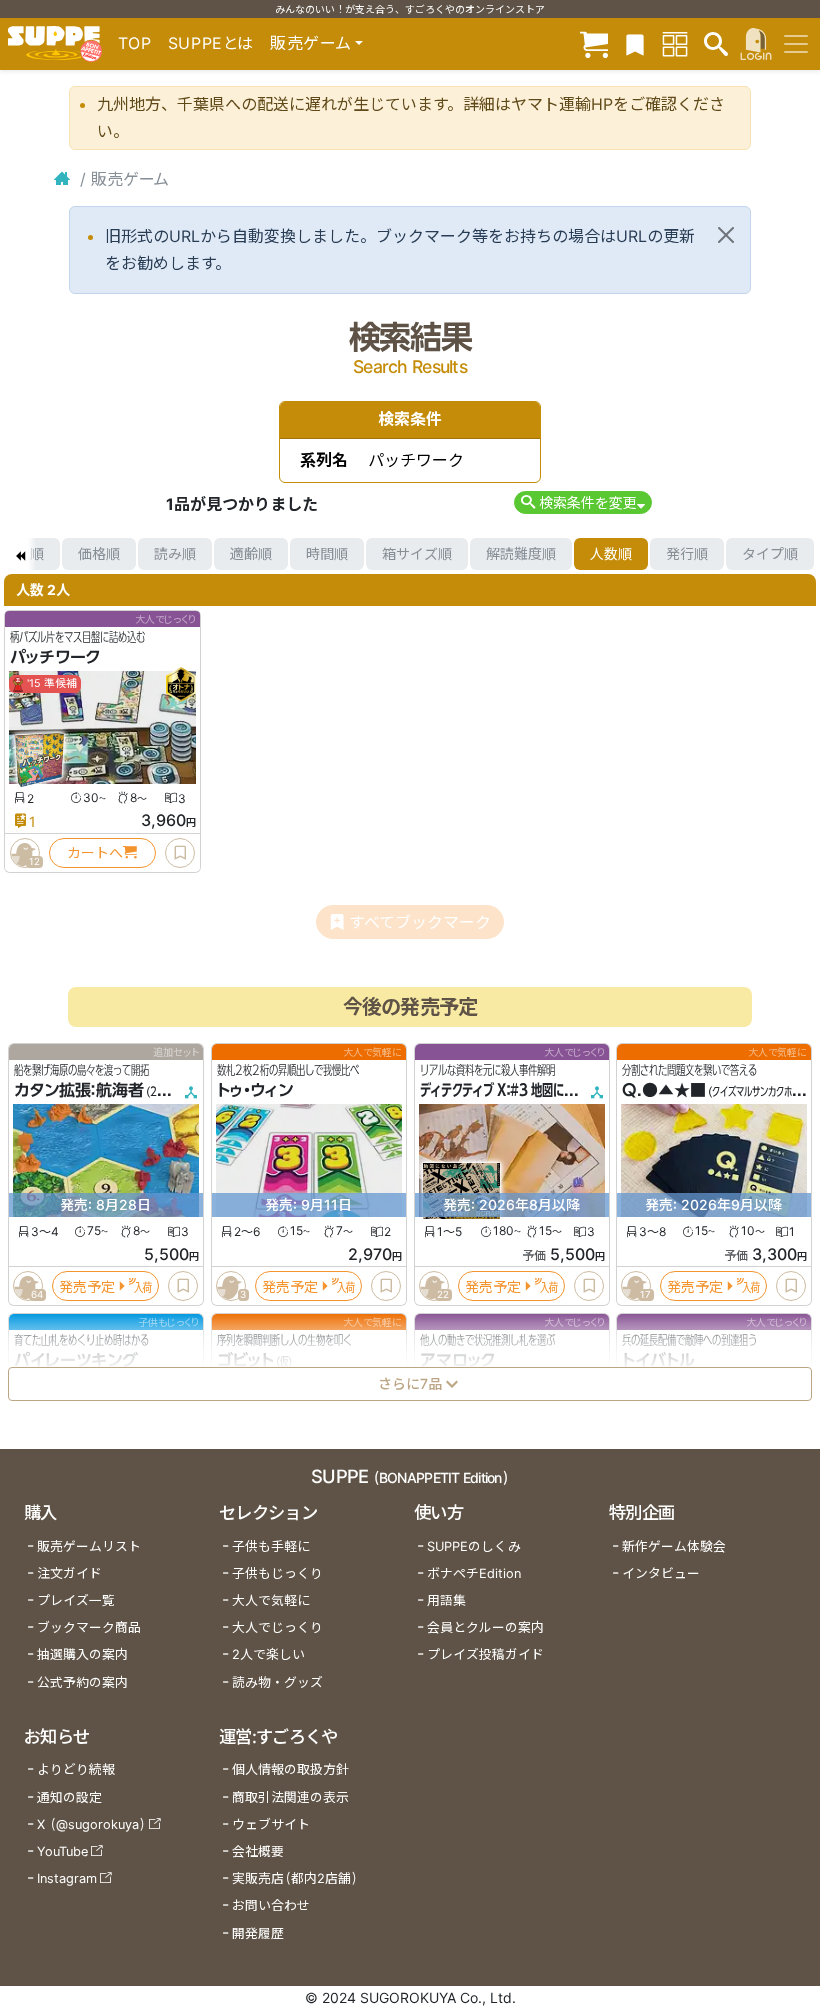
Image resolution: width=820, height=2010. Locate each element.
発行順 (687, 553)
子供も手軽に (271, 1546)
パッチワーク (55, 657)
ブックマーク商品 (89, 1627)
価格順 (99, 553)
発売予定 (87, 1285)
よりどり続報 (76, 1769)
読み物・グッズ (277, 1682)
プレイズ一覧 (76, 1600)
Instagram (67, 1878)
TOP (135, 43)
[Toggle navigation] (796, 44)
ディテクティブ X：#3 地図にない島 (508, 1090)
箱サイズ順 (417, 553)
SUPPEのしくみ (474, 1546)
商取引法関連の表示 (290, 1797)
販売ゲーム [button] (310, 43)
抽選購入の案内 (82, 1654)
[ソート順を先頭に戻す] (20, 554)
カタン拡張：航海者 (79, 1090)
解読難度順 (521, 553)
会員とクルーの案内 (485, 1627)
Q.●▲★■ (664, 1090)
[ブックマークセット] (635, 43)
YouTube (62, 1851)
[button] (582, 502)
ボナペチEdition (474, 1573)
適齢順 (251, 553)
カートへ (95, 852)
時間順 (327, 553)
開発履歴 (258, 1933)
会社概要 (258, 1851)
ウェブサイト (271, 1824)
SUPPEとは (211, 43)
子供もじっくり (277, 1573)
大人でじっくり (277, 1627)
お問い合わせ (271, 1905)
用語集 (446, 1600)
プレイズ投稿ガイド (485, 1654)
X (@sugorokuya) (91, 1824)
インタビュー (661, 1573)
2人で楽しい (268, 1654)
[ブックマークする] (180, 853)
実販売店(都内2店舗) (295, 1878)
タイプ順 (770, 553)
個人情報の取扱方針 (290, 1769)
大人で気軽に (271, 1600)
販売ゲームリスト (89, 1546)
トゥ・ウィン (255, 1090)
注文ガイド (69, 1573)
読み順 (175, 553)
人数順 (611, 553)
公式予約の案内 (82, 1682)
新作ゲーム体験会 (674, 1546)
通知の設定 (69, 1797)
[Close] (726, 235)
